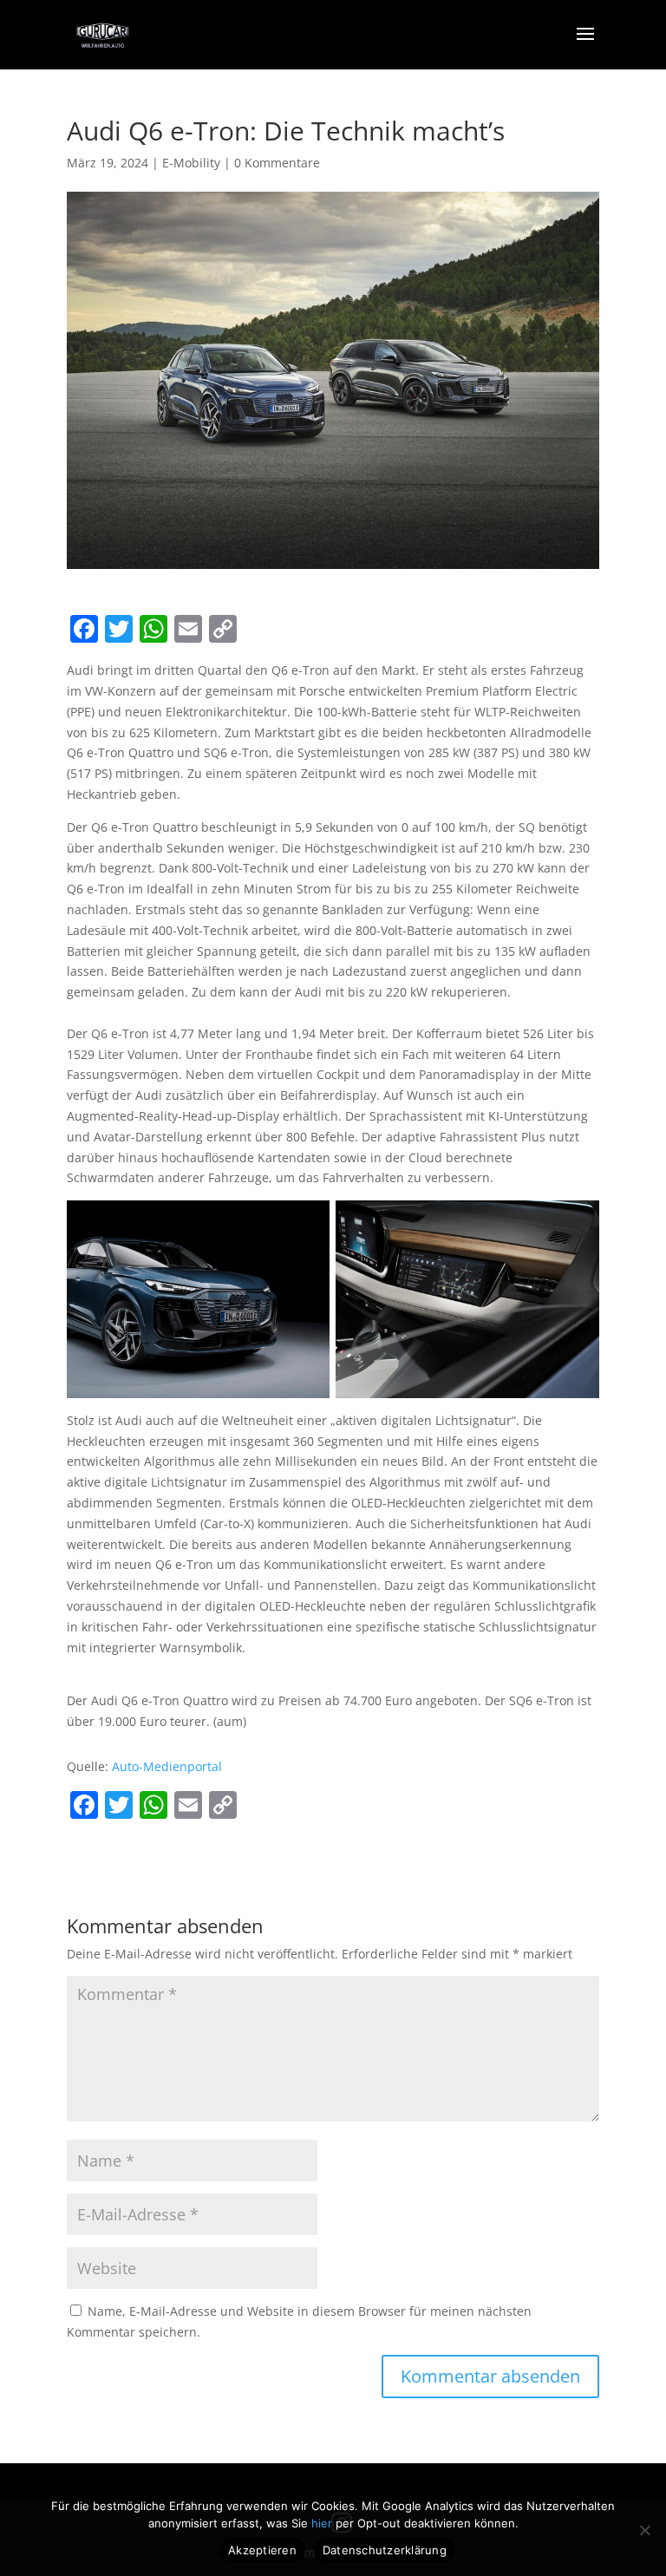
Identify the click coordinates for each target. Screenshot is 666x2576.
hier (323, 2523)
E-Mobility (191, 163)
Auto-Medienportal (167, 1766)
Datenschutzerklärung (385, 2550)
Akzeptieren (262, 2550)
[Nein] (644, 2530)
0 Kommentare (277, 163)
